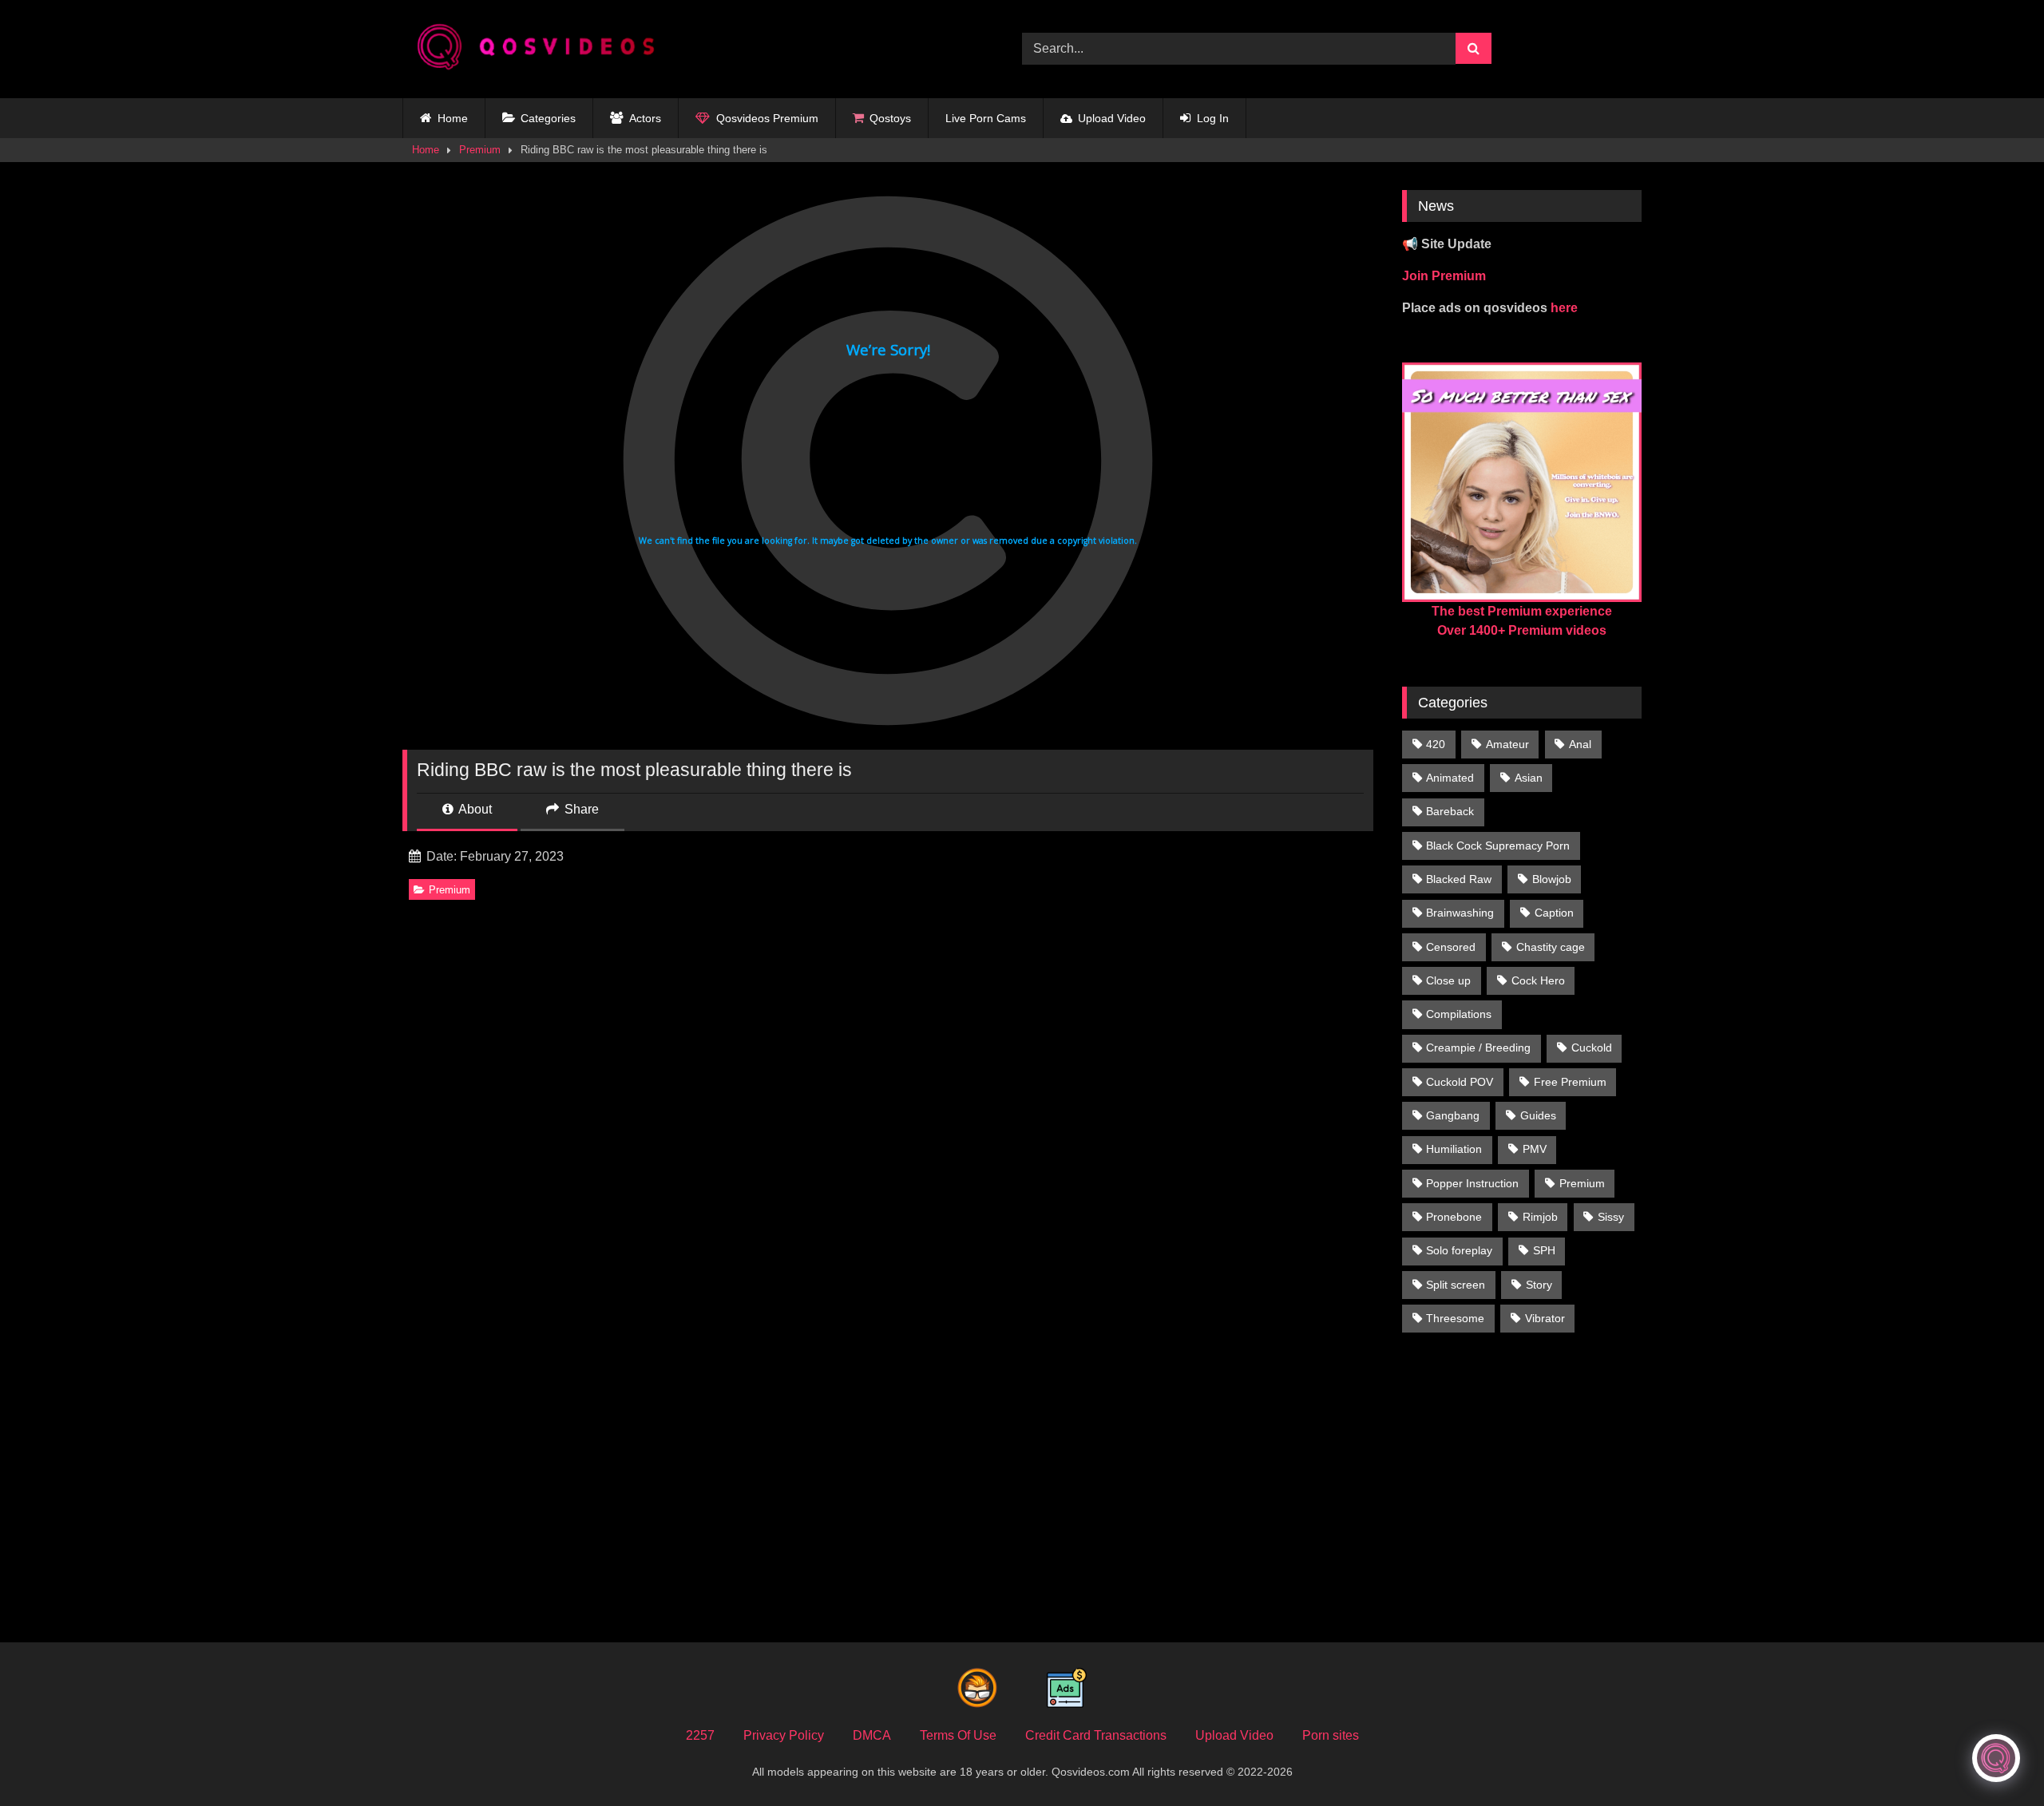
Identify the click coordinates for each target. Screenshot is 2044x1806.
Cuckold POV (1460, 1082)
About (474, 809)
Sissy (1611, 1217)
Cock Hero (1538, 980)
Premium (480, 150)
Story (1539, 1285)
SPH (1544, 1250)
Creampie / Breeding (1478, 1048)
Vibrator (1545, 1318)
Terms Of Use (958, 1735)
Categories (548, 118)
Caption (1554, 913)
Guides (1538, 1115)
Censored (1451, 947)
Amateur (1507, 744)
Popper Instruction (1472, 1183)
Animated (1450, 778)
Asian (1529, 778)
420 (1436, 744)
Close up (1448, 980)
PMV (1535, 1149)
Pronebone (1454, 1217)
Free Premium (1570, 1082)
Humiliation (1454, 1149)
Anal (1580, 744)
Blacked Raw (1459, 879)
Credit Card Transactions (1096, 1735)
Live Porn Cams (986, 118)
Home (453, 118)
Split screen (1456, 1285)
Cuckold (1592, 1048)
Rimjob (1540, 1217)
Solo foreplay (1459, 1250)
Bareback (1450, 811)
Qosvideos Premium (767, 118)
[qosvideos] (542, 49)
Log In (1213, 118)
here (1564, 308)
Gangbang (1453, 1115)
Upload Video (1112, 118)
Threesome (1455, 1318)
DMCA (872, 1735)
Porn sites (1331, 1735)
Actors (645, 118)
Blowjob (1552, 879)
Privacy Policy (784, 1735)
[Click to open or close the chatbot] (1996, 1758)
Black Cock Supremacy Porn (1498, 846)
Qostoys (890, 118)
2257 (700, 1735)
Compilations (1459, 1014)
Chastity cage (1551, 947)
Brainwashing (1460, 913)
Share (580, 809)
